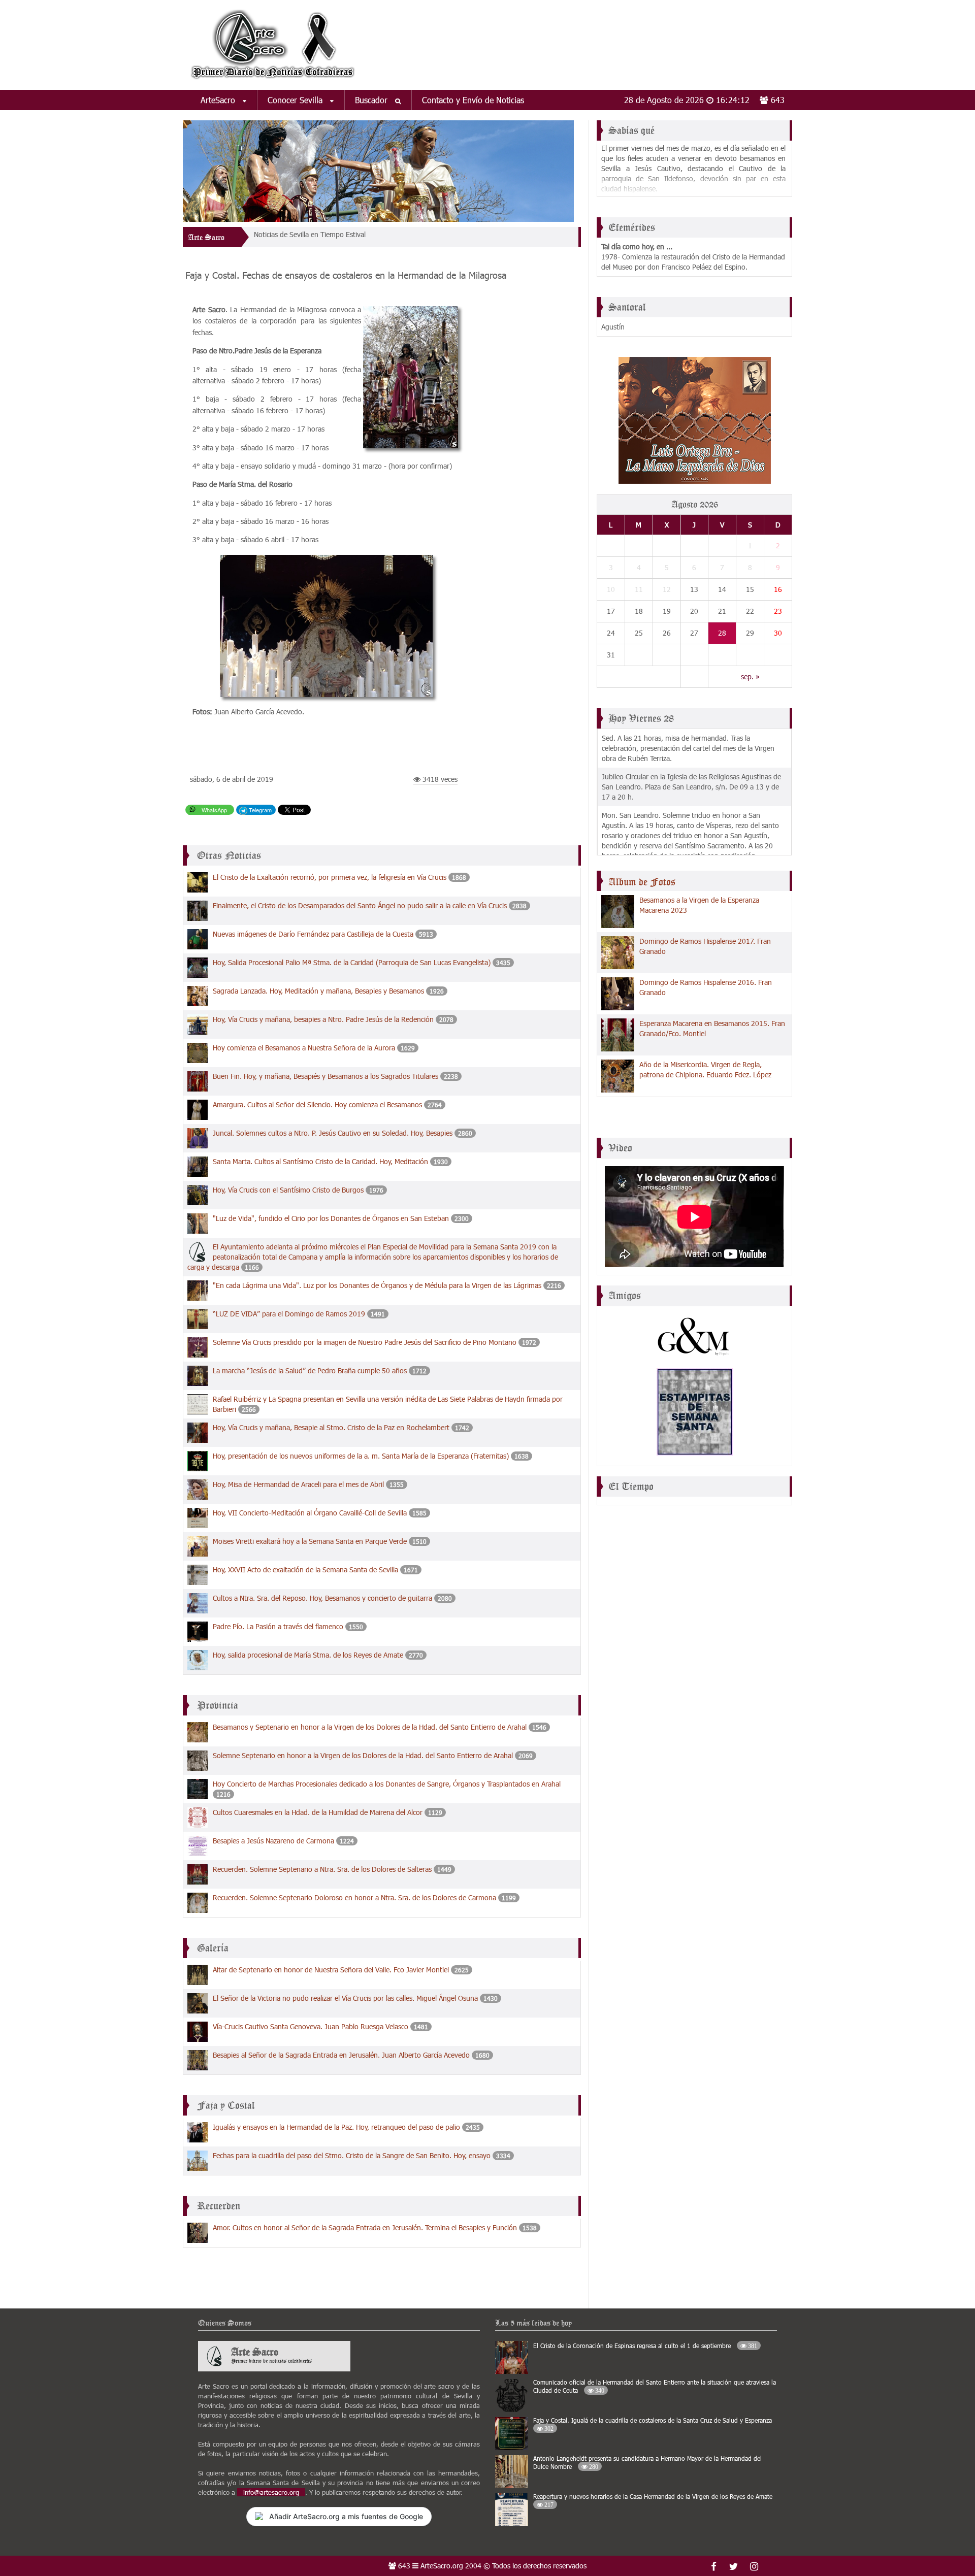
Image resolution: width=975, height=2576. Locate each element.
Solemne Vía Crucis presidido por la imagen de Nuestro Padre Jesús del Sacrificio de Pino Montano (365, 1342)
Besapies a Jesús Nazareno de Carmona (273, 1841)
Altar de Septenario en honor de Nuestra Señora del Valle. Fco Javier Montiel (331, 1970)
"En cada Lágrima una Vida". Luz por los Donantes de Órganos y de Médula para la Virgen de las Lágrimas (377, 1285)
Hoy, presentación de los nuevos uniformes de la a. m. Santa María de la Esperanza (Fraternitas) (361, 1456)
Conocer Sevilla (296, 100)
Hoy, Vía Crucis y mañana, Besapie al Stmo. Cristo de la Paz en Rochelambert (331, 1427)
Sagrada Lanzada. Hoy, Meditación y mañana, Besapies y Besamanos (318, 991)
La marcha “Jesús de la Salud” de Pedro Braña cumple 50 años (310, 1370)
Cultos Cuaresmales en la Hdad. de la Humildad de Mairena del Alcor (318, 1812)
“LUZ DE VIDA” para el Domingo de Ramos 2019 (289, 1314)
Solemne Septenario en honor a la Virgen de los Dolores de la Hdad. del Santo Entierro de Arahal (363, 1755)
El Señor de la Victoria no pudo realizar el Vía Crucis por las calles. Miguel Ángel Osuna (345, 1998)
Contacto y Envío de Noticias (473, 100)
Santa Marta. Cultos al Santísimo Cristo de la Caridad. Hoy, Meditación (320, 1161)
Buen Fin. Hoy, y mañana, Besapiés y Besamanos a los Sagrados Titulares (327, 1076)
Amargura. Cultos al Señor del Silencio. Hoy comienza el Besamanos (317, 1104)
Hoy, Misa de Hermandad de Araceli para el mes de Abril (299, 1484)
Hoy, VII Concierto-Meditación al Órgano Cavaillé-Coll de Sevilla (310, 1513)
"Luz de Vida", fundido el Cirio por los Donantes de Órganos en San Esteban (332, 1218)
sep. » (750, 676)
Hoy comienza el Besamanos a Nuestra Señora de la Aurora (304, 1048)
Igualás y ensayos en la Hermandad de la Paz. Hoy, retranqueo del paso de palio (336, 2127)
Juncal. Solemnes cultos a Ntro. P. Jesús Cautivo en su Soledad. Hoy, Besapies (333, 1133)
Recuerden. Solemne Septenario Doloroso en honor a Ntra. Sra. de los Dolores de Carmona (354, 1897)
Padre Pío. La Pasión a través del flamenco (278, 1626)
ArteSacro (219, 100)
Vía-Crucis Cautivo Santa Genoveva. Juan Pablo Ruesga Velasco (311, 2026)
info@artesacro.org (271, 2492)
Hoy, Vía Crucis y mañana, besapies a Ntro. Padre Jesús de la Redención (323, 1019)
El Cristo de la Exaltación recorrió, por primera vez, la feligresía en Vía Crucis (330, 877)
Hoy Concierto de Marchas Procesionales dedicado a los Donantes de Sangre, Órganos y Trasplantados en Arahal (387, 1784)
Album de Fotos (642, 882)
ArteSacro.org (442, 2566)
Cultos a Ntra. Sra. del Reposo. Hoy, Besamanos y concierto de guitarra (322, 1598)
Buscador (372, 100)
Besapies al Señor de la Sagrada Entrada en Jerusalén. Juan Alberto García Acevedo (341, 2055)
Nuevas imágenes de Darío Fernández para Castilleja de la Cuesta (313, 934)
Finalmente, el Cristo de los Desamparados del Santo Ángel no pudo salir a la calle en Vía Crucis (360, 905)
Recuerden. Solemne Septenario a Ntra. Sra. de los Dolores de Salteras (322, 1869)
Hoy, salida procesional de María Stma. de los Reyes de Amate (308, 1655)
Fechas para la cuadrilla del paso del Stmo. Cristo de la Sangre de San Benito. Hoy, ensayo (352, 2155)
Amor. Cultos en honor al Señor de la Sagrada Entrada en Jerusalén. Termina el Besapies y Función (365, 2227)
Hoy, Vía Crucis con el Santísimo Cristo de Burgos (288, 1190)
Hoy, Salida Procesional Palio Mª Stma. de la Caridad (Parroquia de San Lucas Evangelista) (352, 962)
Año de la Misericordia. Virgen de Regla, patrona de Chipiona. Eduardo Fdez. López (705, 1069)
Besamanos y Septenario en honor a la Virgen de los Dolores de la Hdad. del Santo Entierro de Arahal (370, 1727)
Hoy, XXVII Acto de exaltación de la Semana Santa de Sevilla (305, 1570)
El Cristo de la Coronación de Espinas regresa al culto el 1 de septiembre (645, 2346)
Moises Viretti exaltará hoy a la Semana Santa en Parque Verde (310, 1541)
